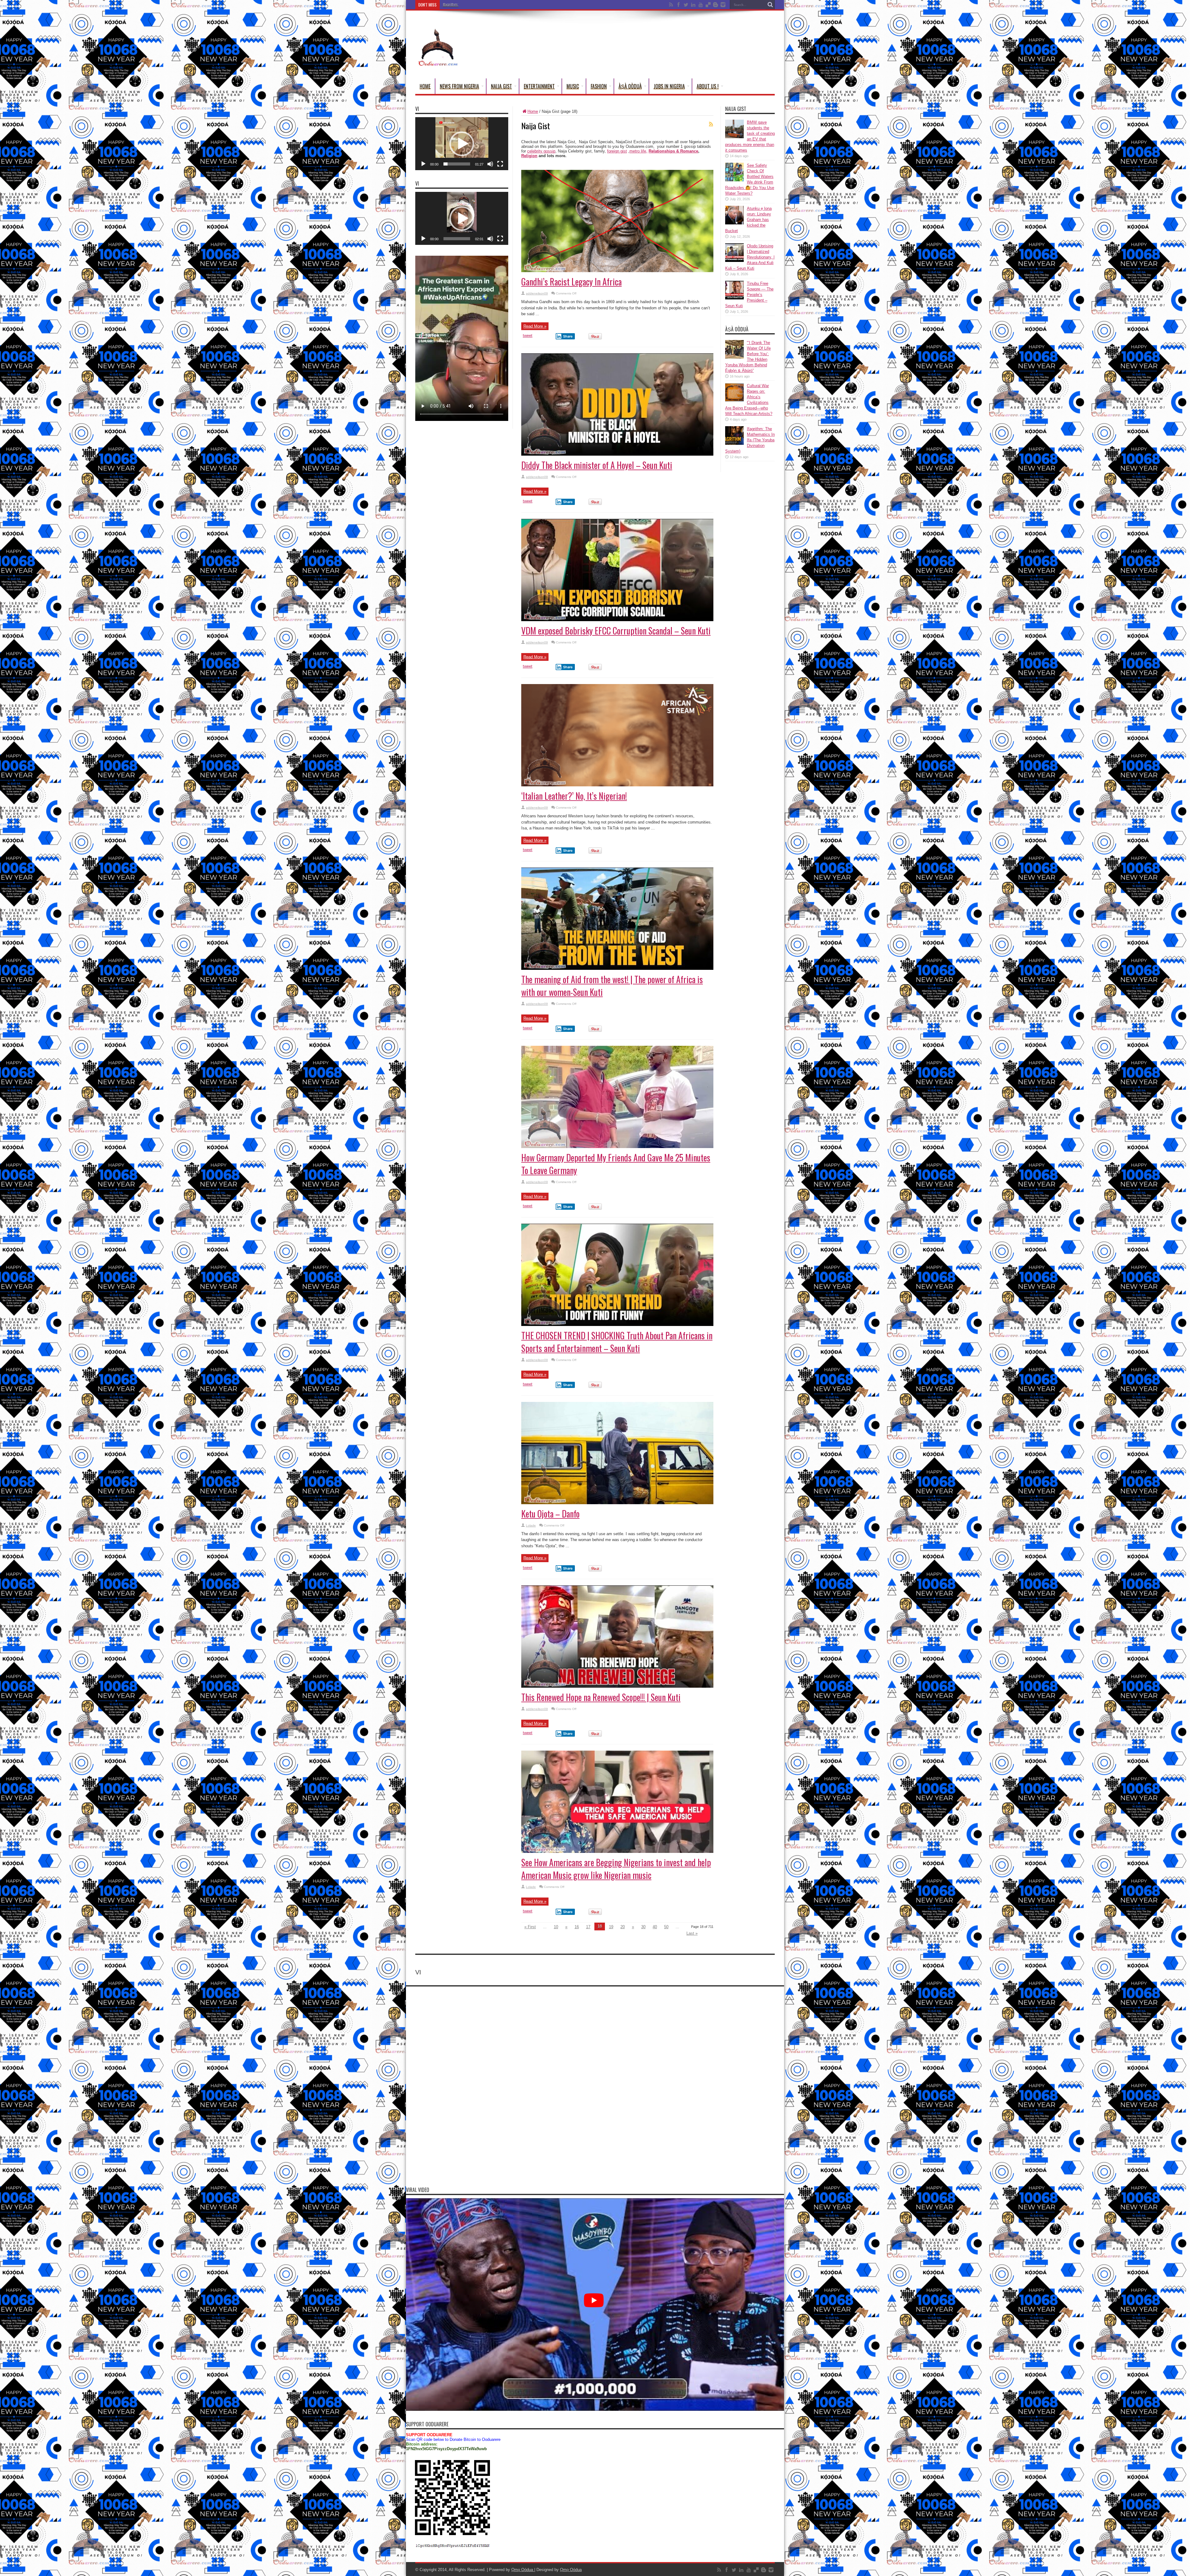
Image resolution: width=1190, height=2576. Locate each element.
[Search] (770, 5)
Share (568, 336)
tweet (528, 336)
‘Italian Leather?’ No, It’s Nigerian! (574, 796)
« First (530, 1927)
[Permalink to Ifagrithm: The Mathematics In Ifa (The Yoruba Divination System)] (734, 443)
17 (588, 1927)
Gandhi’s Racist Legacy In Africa (571, 282)
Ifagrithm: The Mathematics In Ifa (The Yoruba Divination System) (497, 5)
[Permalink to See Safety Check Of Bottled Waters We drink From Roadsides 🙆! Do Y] (734, 180)
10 (556, 1927)
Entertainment (539, 86)
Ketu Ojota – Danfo (550, 1514)
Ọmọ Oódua (523, 2570)
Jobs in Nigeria (669, 86)
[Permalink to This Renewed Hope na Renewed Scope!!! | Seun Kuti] (617, 1686)
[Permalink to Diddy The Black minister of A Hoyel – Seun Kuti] (617, 454)
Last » (692, 1933)
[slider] (457, 164)
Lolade (531, 1525)
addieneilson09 (537, 293)
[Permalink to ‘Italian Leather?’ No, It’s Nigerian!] (617, 785)
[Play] (423, 164)
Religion (529, 156)
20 (623, 1927)
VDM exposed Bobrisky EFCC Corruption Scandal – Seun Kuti (616, 631)
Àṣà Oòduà (630, 86)
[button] (462, 144)
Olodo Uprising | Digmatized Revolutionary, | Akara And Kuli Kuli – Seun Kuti (750, 257)
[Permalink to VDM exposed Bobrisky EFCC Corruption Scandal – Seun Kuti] (617, 620)
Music (573, 86)
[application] (462, 144)
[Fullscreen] (500, 164)
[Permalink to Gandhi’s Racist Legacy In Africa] (617, 271)
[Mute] (490, 164)
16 (577, 1927)
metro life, (638, 151)
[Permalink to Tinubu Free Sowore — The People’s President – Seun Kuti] (734, 298)
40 (655, 1927)
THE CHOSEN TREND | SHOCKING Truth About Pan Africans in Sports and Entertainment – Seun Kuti (617, 1342)
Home (425, 86)
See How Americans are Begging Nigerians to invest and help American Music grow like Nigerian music (616, 1869)
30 (643, 1927)
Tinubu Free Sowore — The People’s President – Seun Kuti (749, 295)
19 (611, 1927)
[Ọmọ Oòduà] (438, 63)
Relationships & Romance (673, 151)
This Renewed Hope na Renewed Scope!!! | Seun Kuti (601, 1697)
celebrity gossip (541, 151)
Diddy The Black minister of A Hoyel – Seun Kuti (597, 465)
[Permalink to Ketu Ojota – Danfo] (617, 1503)
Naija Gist (501, 86)
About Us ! (708, 86)
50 (666, 1927)
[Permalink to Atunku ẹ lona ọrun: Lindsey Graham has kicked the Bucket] (734, 223)
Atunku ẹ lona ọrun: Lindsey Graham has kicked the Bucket (748, 220)
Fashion (599, 86)
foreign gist (617, 151)
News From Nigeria (459, 86)
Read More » (535, 326)
